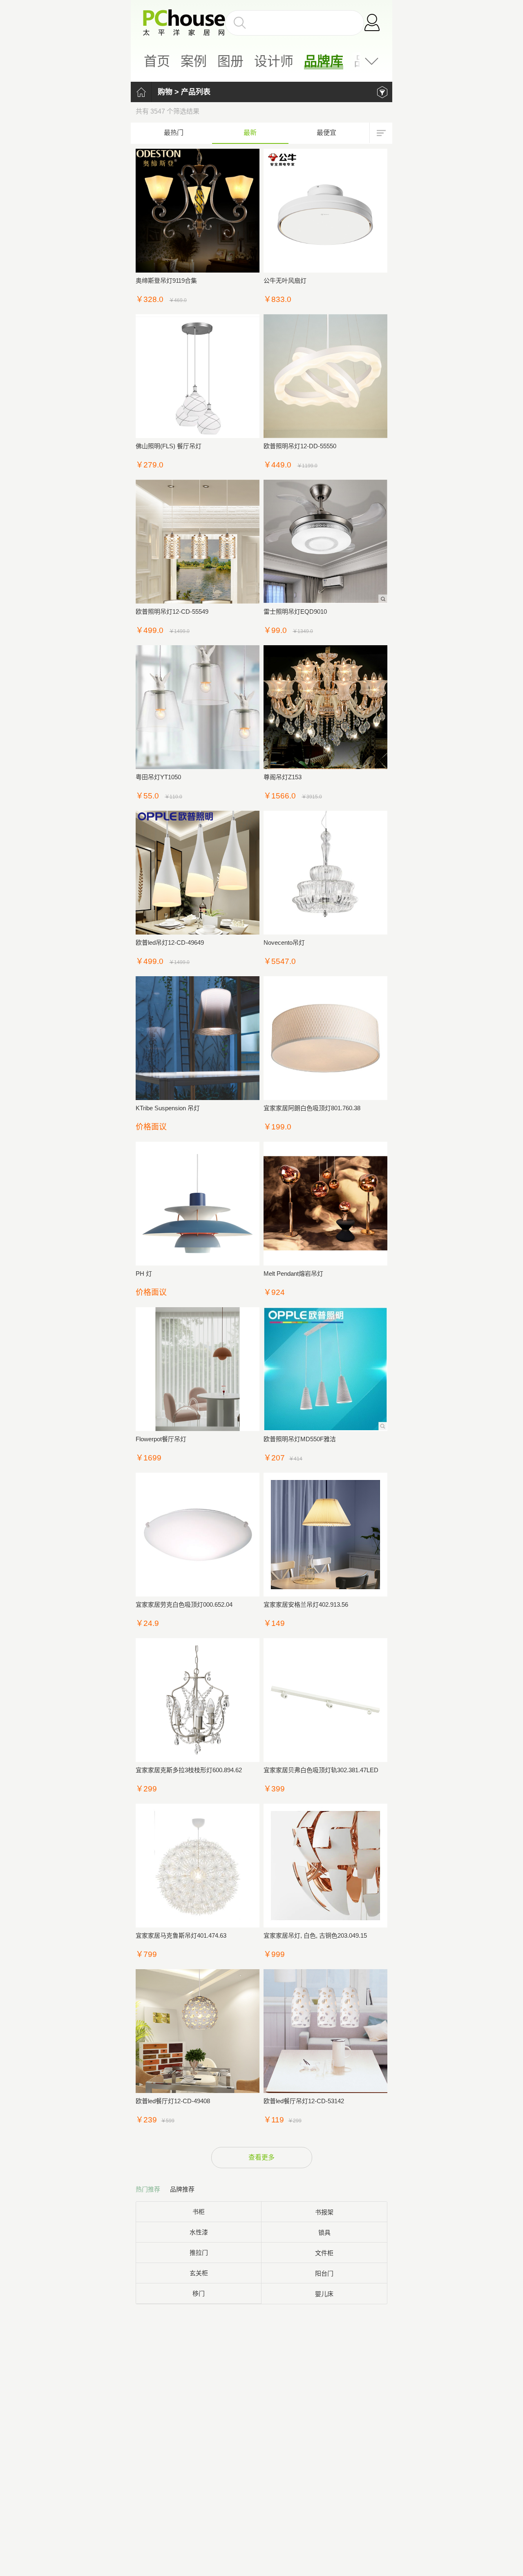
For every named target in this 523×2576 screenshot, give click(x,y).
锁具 (324, 2233)
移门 (199, 2293)
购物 (165, 92)
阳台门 (324, 2273)
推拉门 (199, 2253)
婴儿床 (324, 2294)
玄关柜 (199, 2273)
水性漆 (199, 2232)
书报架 (324, 2212)
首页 (157, 61)
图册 (230, 61)
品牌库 (324, 61)
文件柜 (324, 2253)
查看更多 (261, 2157)
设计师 (274, 61)
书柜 (199, 2212)
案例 (194, 61)
